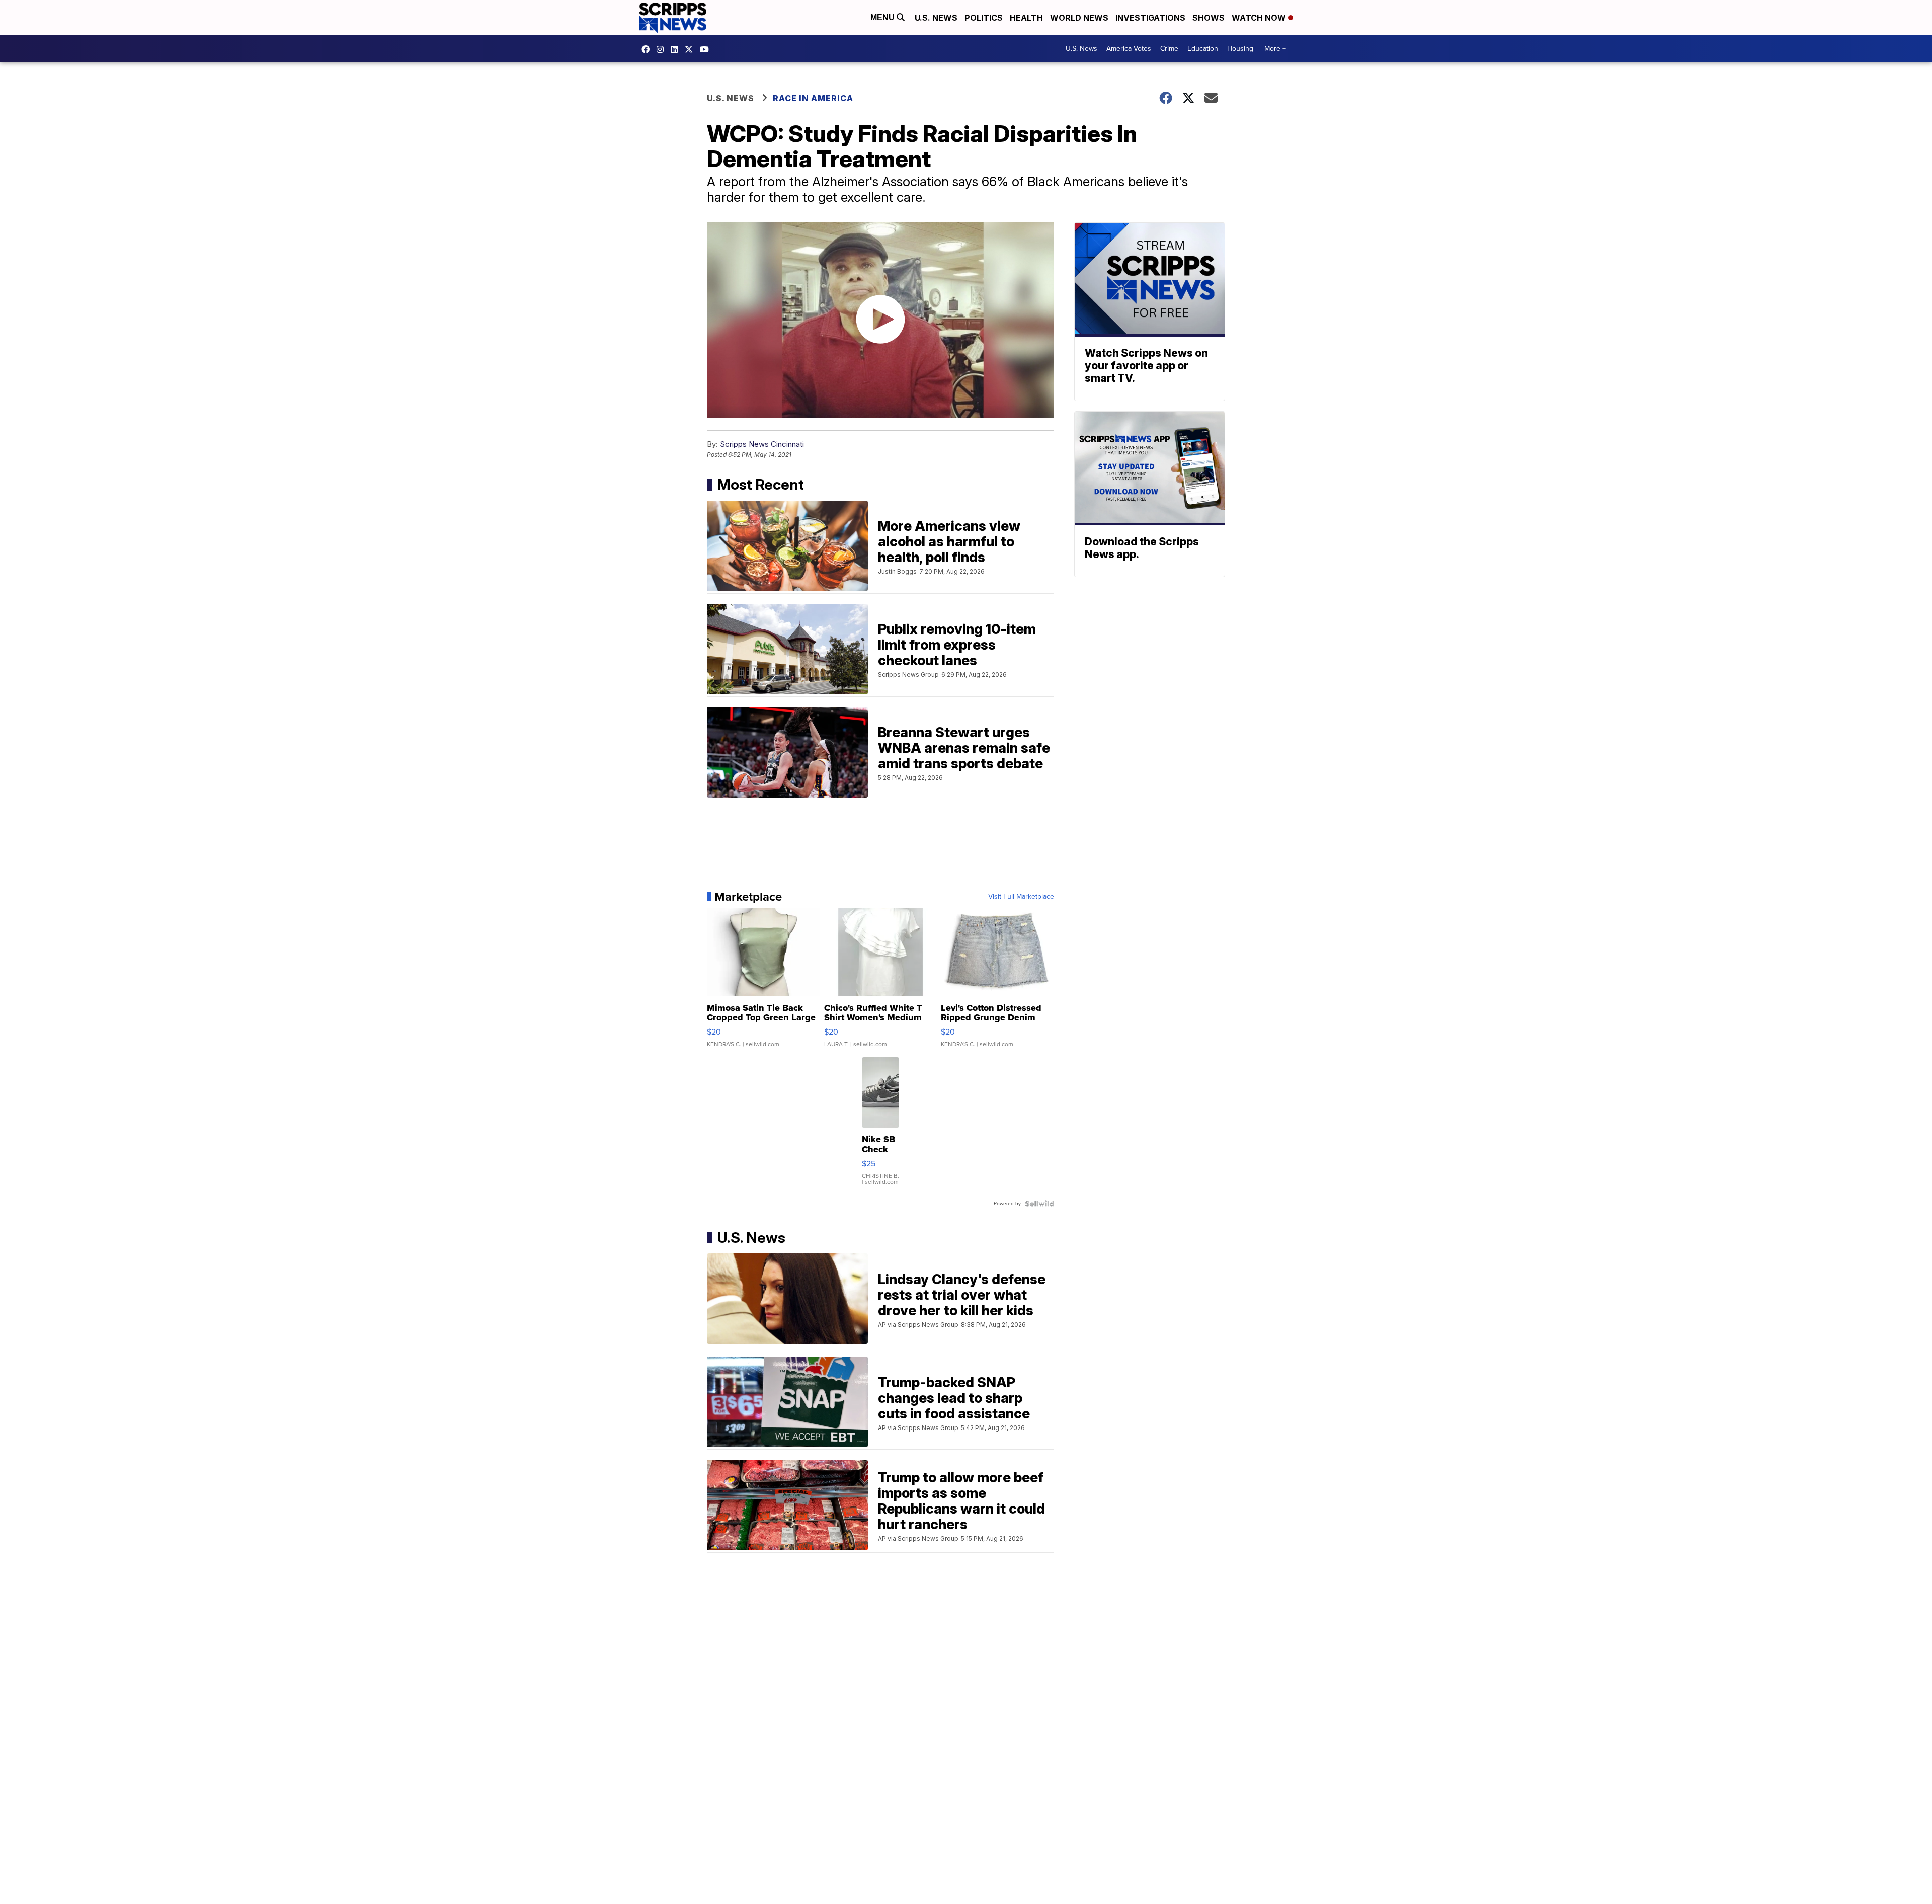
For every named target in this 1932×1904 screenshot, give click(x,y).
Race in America (813, 98)
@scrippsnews (707, 49)
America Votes (1129, 49)
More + (1275, 49)
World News (1079, 18)
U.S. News (936, 18)
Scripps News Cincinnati (762, 444)
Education (1203, 49)
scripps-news (677, 49)
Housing (1240, 49)
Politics (984, 18)
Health (1026, 18)
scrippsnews (648, 49)
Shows (1209, 18)
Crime (1169, 49)
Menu (883, 17)
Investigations (1150, 18)
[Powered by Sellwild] (1039, 1204)
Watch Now (1260, 18)
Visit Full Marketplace (1021, 897)
